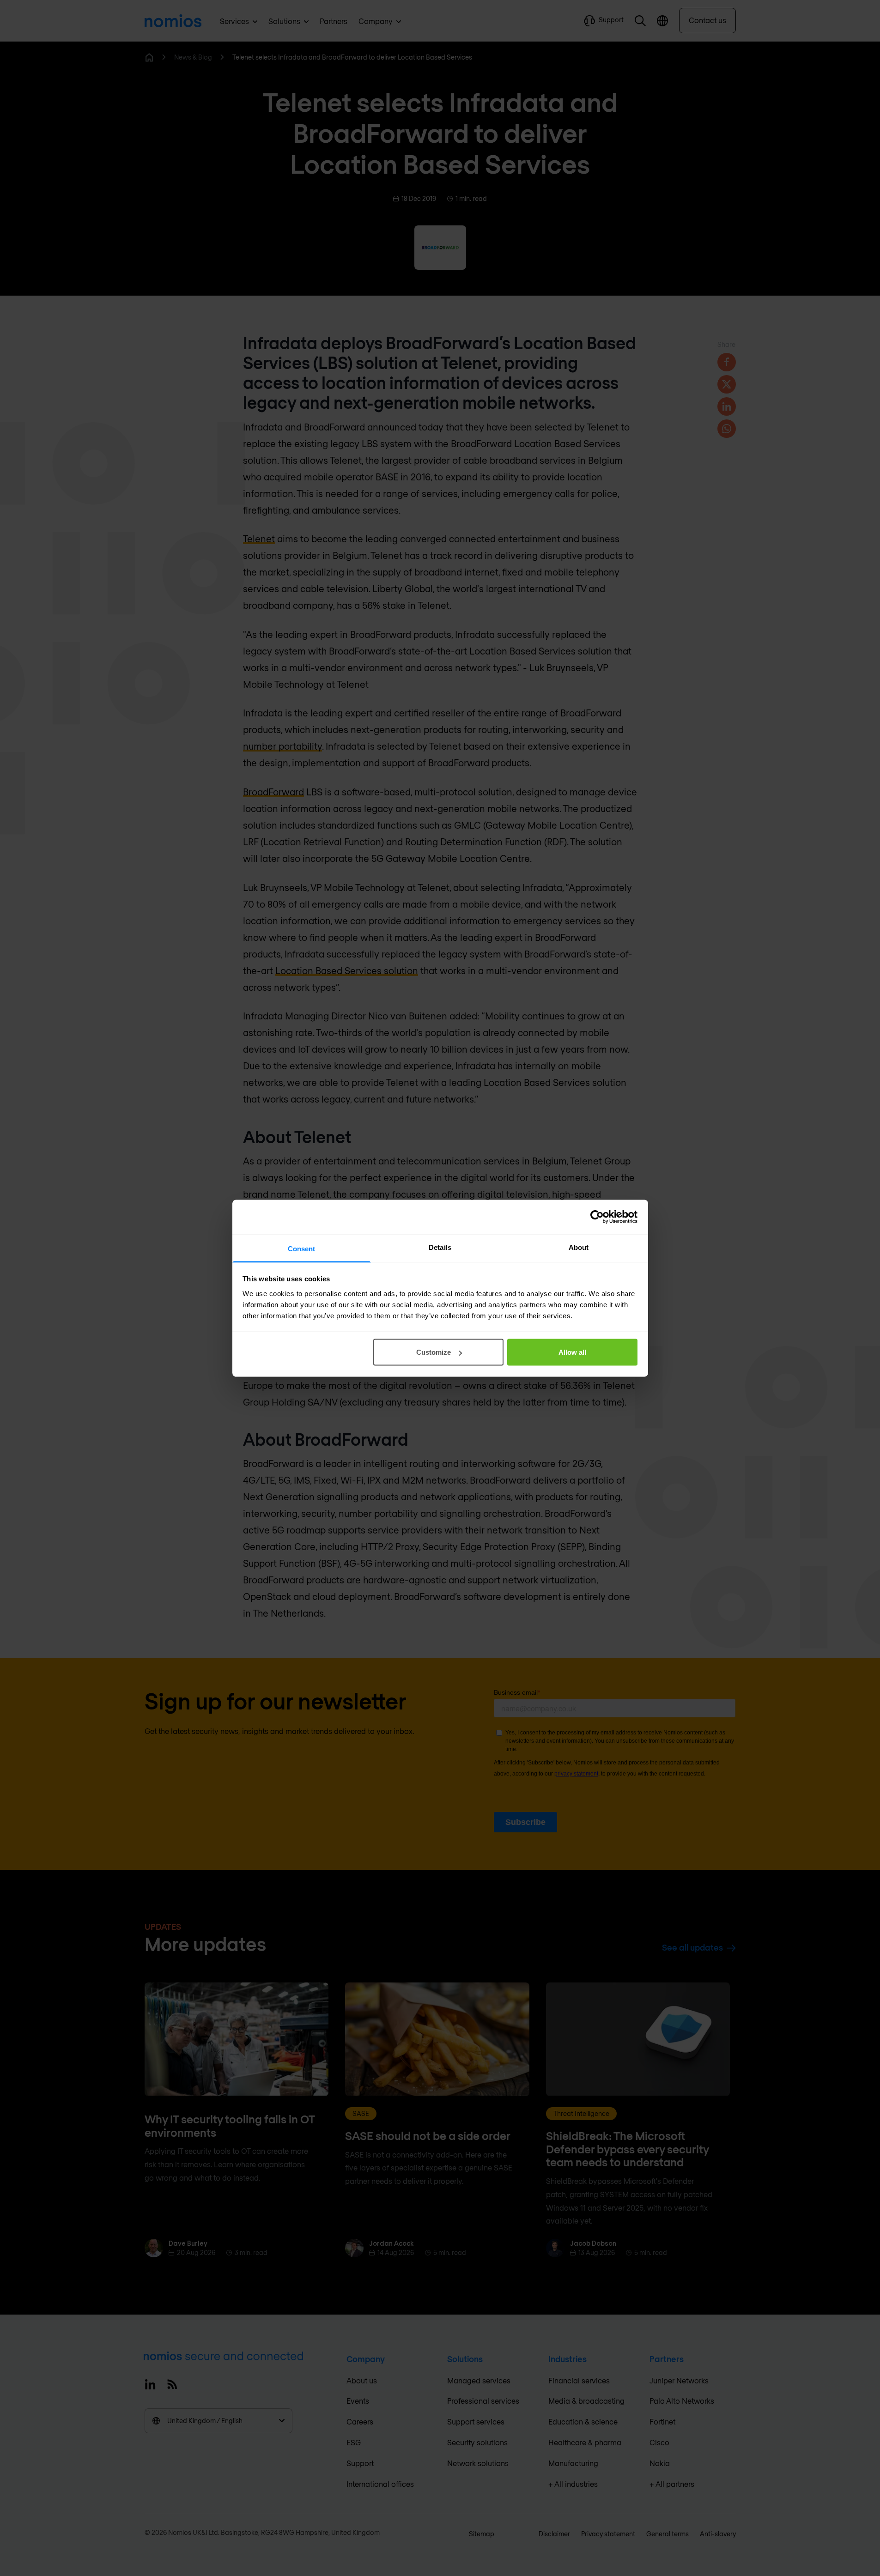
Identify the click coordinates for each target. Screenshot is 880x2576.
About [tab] (579, 1247)
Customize (434, 1352)
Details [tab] (440, 1247)
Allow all (572, 1352)
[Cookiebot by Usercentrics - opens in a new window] (597, 1217)
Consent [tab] (302, 1248)
